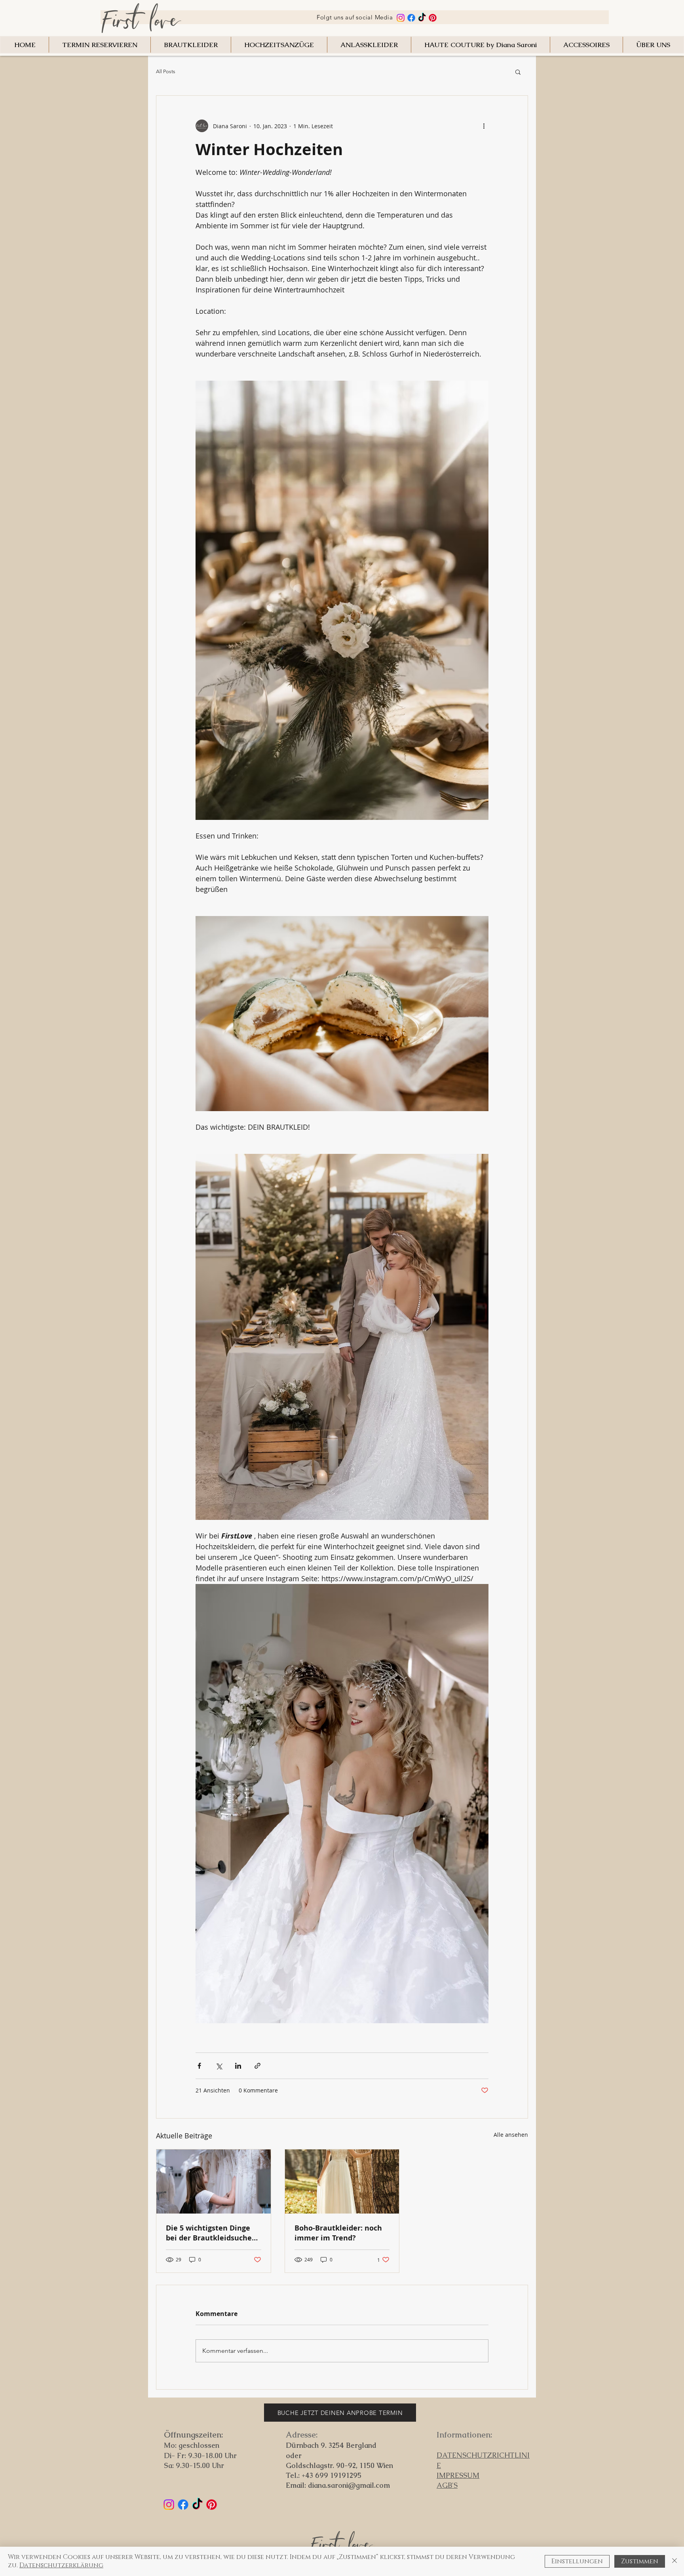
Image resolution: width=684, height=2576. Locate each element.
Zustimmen (640, 2561)
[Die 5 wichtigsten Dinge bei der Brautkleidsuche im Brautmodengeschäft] (214, 2181)
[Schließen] (674, 2561)
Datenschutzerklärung (61, 2565)
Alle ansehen (511, 2135)
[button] (518, 72)
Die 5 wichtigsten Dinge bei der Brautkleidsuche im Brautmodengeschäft (209, 2233)
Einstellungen (577, 2561)
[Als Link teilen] (257, 2066)
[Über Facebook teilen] (199, 2066)
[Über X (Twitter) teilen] (219, 2066)
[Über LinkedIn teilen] (238, 2066)
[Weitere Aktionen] (484, 126)
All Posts (166, 71)
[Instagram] (401, 18)
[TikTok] (422, 18)
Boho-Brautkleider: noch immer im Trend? (338, 2233)
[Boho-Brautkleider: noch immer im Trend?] (342, 2181)
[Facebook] (411, 18)
